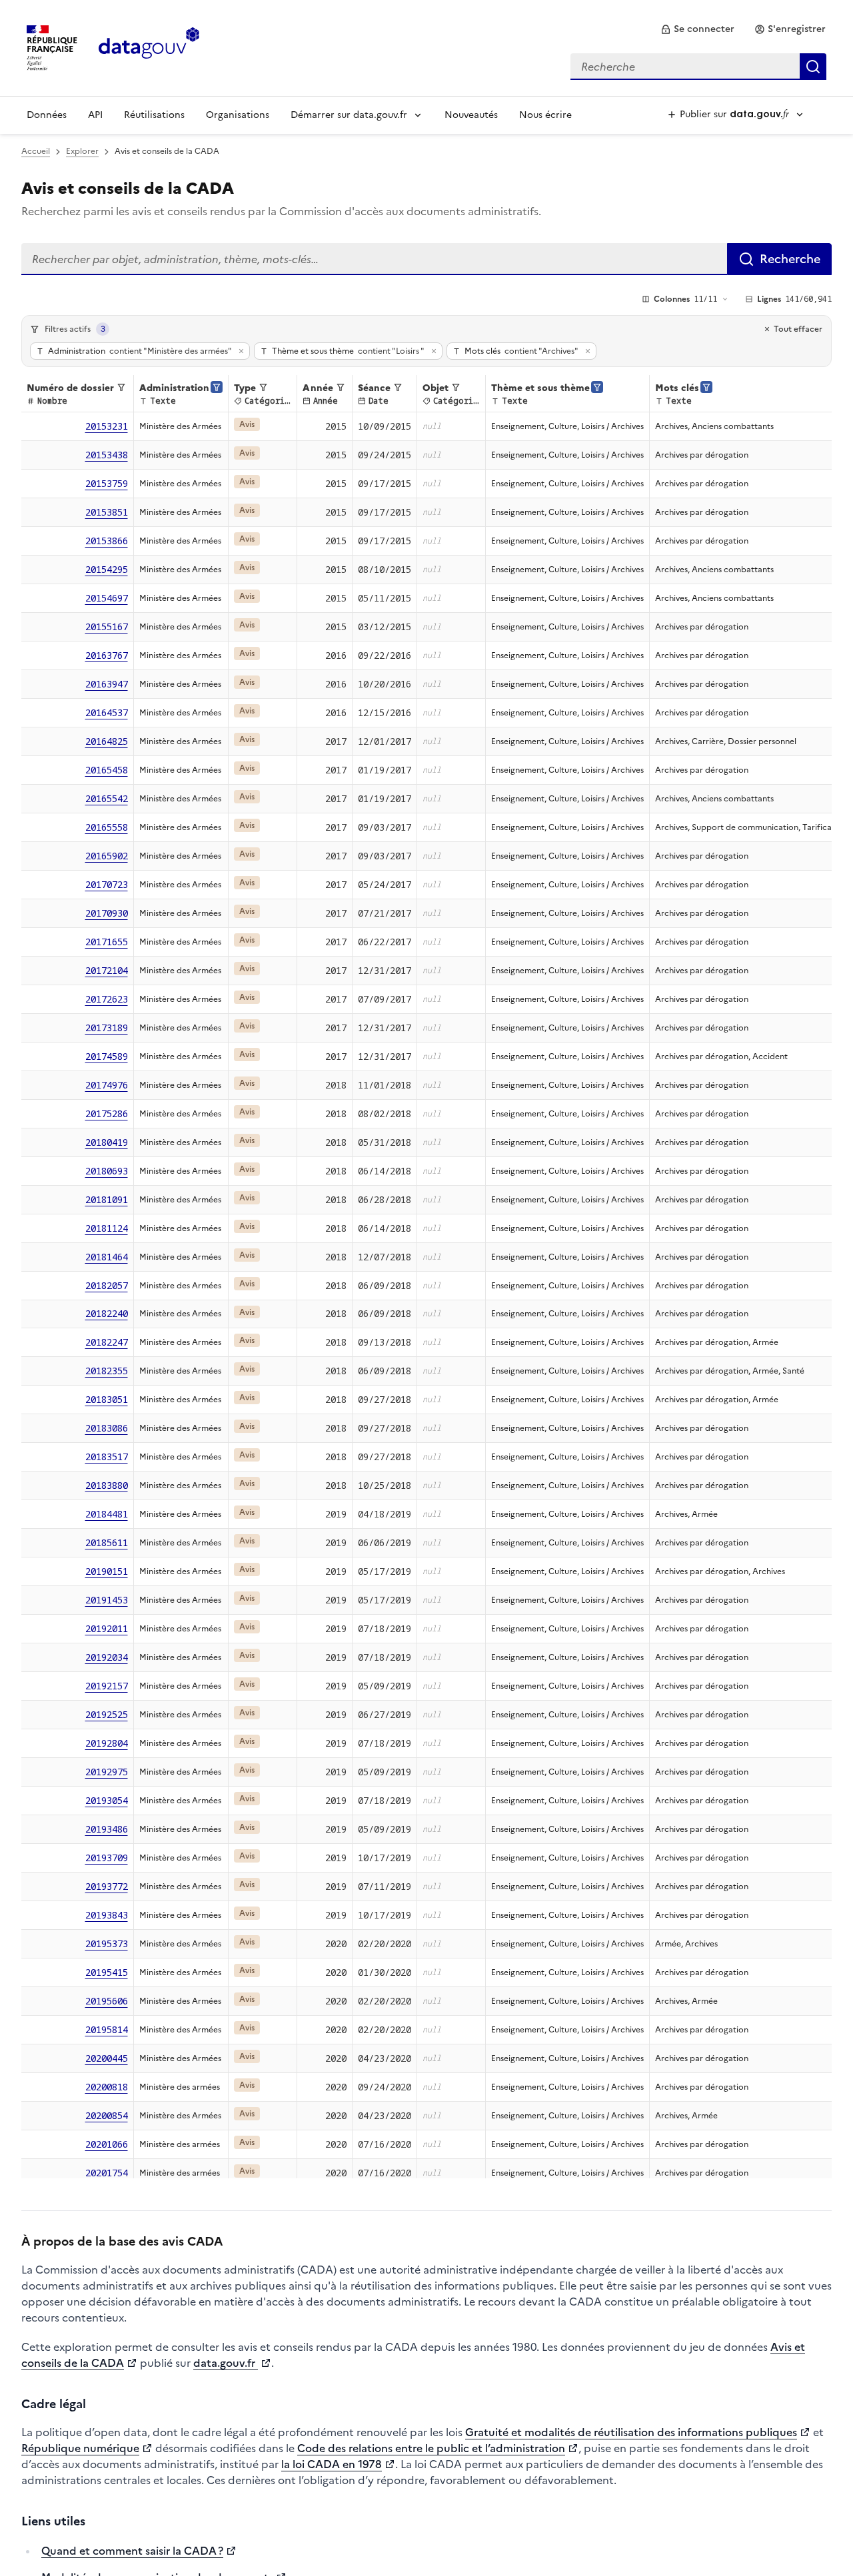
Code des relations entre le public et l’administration (431, 2448)
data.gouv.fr (226, 2363)
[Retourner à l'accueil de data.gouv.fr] (149, 47)
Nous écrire (545, 115)
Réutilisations (154, 115)
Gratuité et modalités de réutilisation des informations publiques (631, 2432)
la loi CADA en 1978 (332, 2464)
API (95, 115)
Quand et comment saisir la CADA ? (132, 2551)
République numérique (80, 2448)
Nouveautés (471, 115)
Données (47, 115)
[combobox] (698, 67)
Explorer (82, 151)
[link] (697, 29)
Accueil (36, 151)
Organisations (238, 115)
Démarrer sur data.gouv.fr (349, 115)
